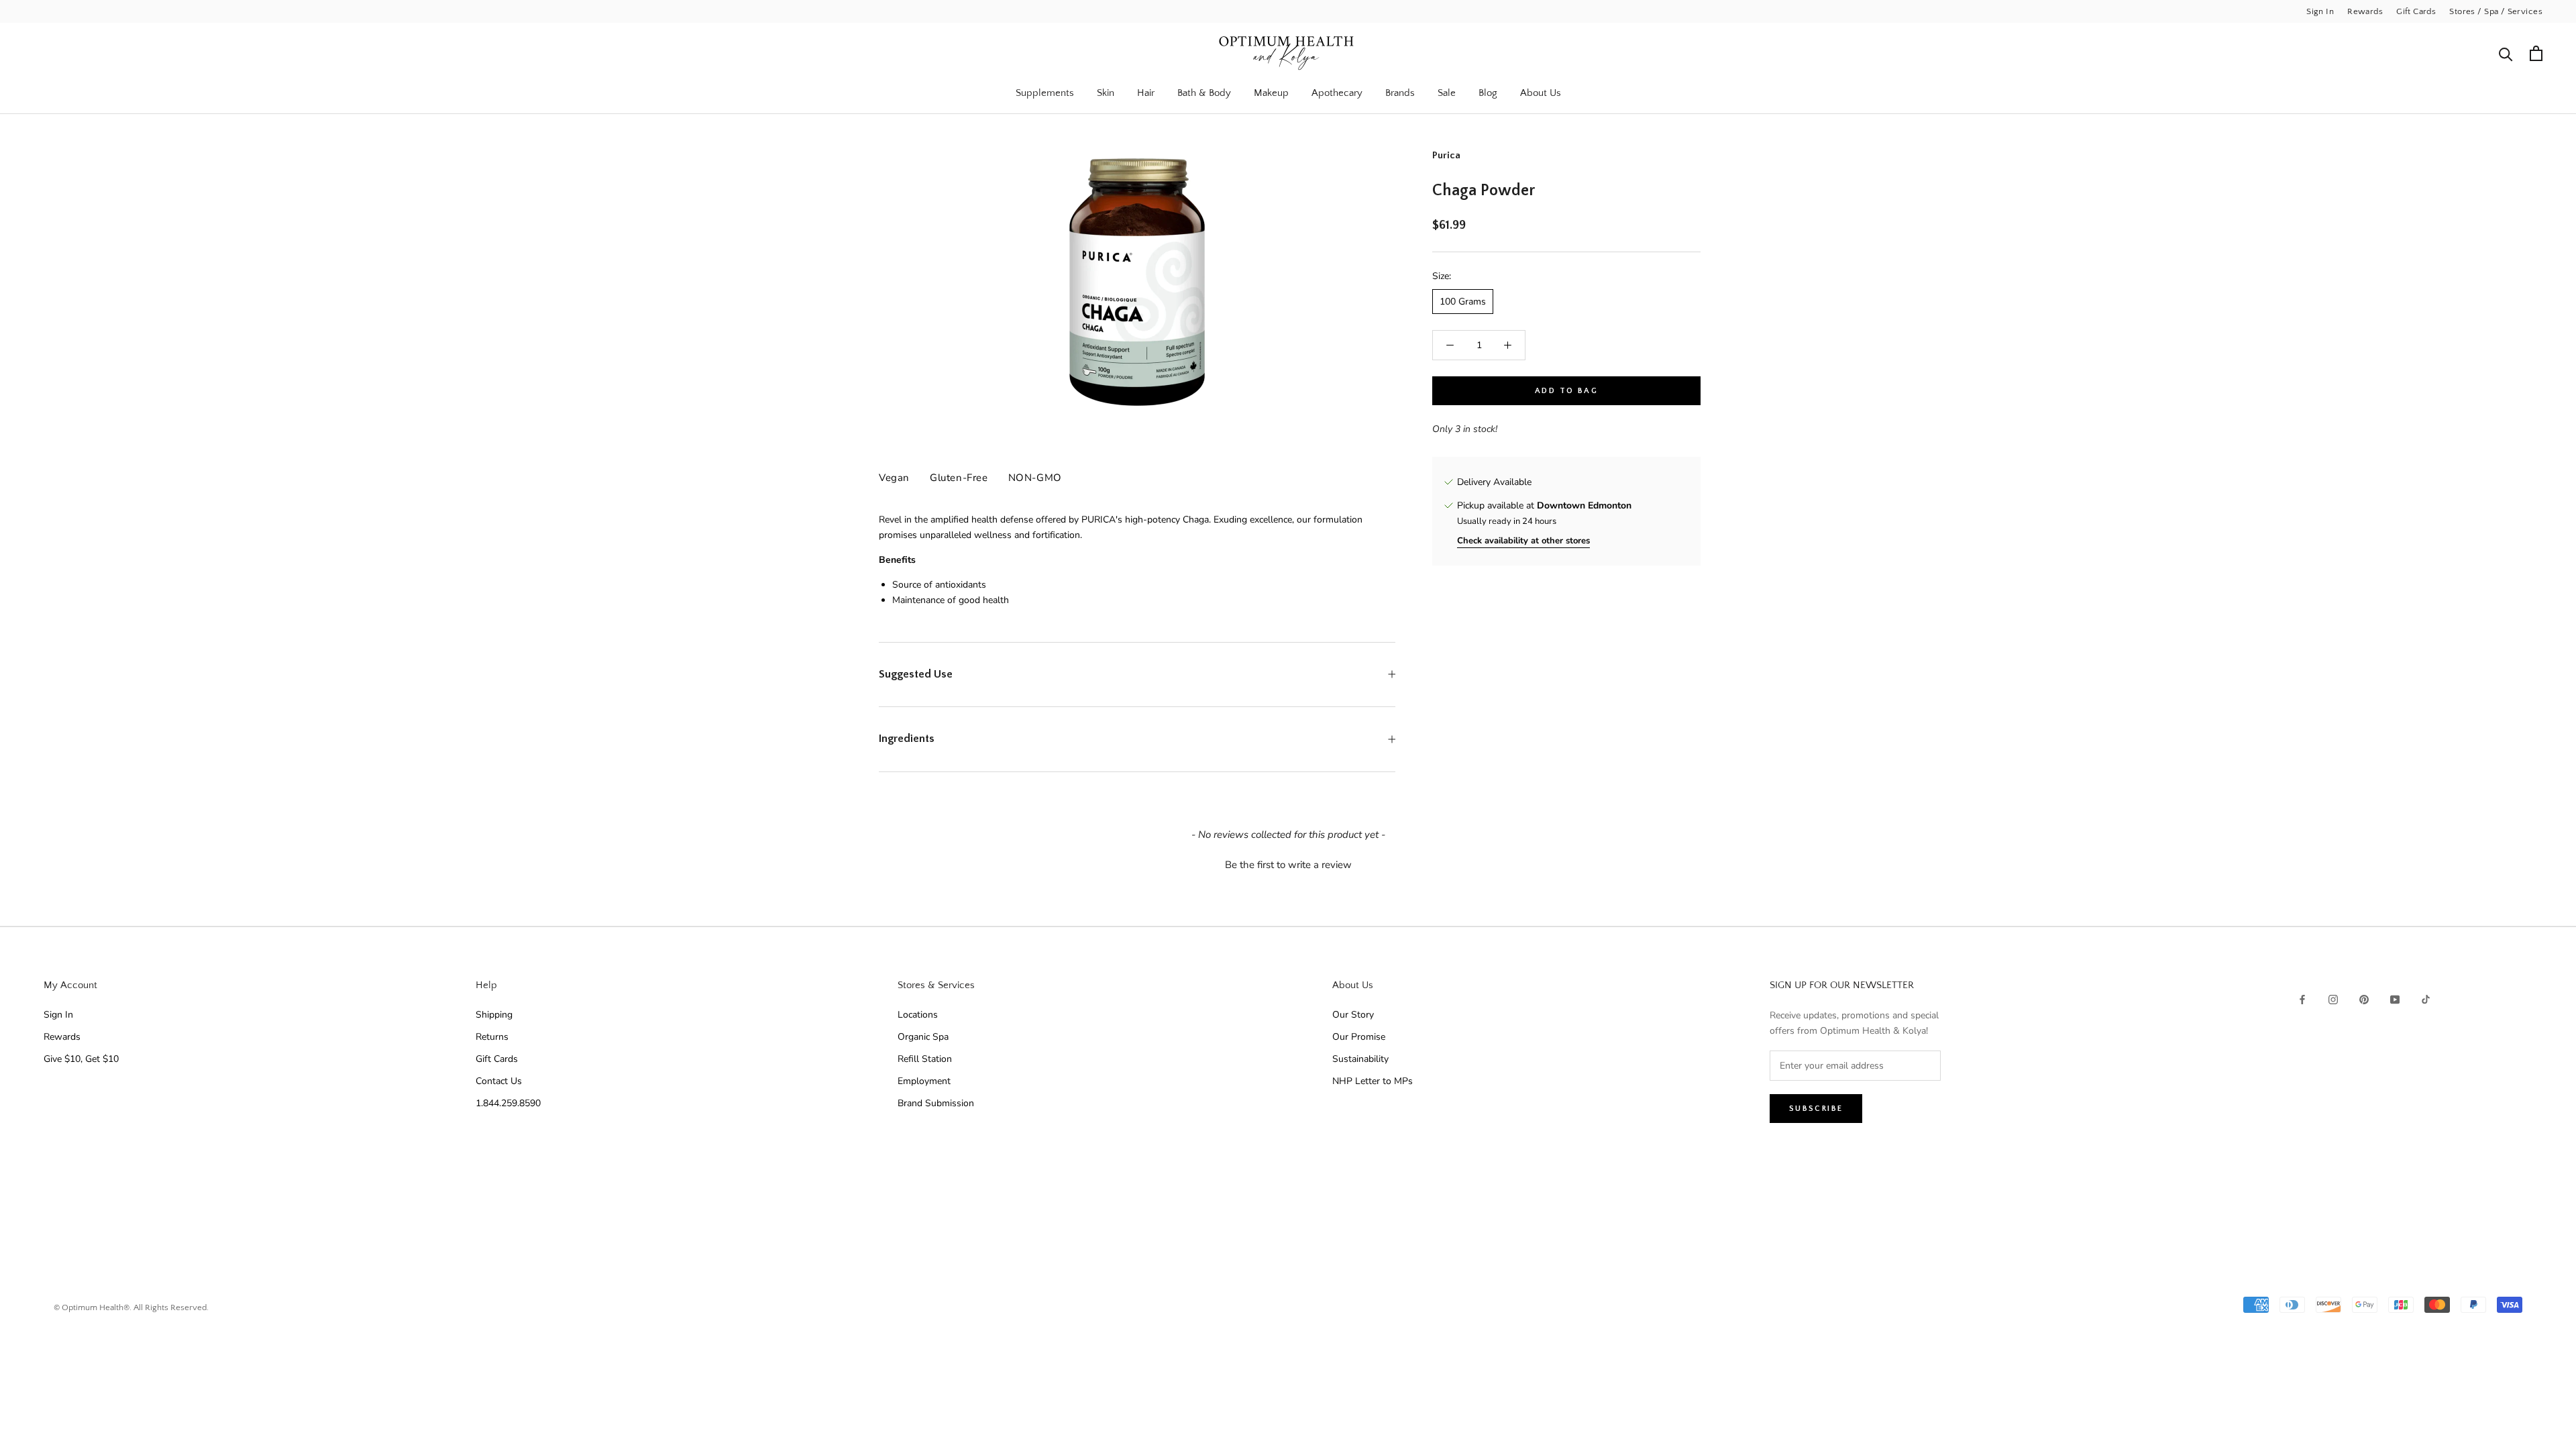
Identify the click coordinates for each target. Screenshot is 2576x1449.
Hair (1146, 93)
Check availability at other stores (1523, 541)
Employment (924, 1081)
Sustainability (1360, 1059)
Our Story (1353, 1015)
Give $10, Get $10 (81, 1059)
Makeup (1271, 93)
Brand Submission (936, 1103)
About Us (1541, 93)
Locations (918, 1015)
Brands (1400, 93)
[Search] (2506, 53)
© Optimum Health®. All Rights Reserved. (131, 1307)
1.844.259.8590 (508, 1103)
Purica (1446, 155)
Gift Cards (2416, 11)
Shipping (494, 1015)
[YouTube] (2395, 999)
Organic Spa (923, 1037)
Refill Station (925, 1059)
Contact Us (499, 1081)
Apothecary (1337, 93)
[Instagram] (2333, 999)
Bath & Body (1204, 93)
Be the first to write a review (1288, 865)
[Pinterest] (2364, 999)
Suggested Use (916, 674)
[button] (1288, 863)
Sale (1447, 93)
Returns (492, 1037)
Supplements (1045, 93)
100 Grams (1463, 302)
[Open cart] (2536, 53)
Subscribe (1816, 1109)
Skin (1106, 93)
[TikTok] (2426, 999)
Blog (1488, 93)
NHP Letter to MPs (1373, 1081)
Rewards (2365, 11)
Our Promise (1359, 1037)
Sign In (2320, 11)
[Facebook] (2302, 999)
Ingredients (907, 739)
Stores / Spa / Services (2496, 11)
